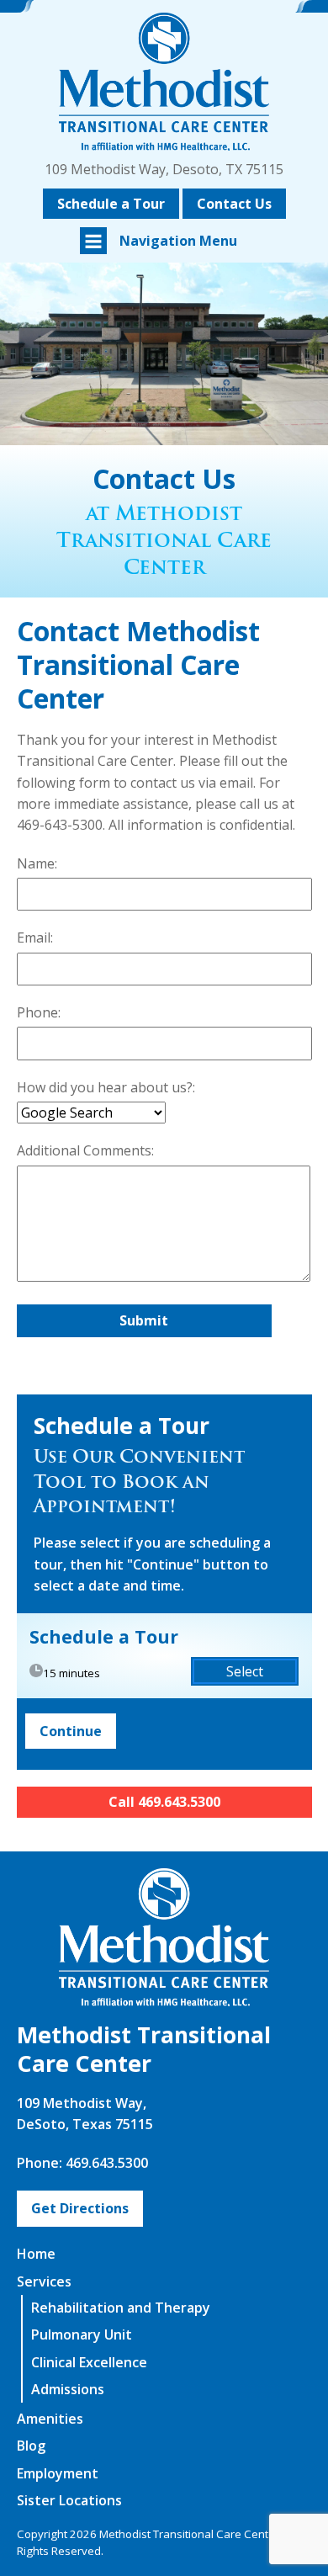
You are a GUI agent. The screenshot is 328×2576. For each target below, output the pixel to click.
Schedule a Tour (111, 204)
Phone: (39, 1012)
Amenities (50, 2419)
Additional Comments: (85, 1150)
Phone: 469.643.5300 (82, 2163)
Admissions (68, 2389)
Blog (31, 2446)
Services (44, 2281)
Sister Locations (69, 2500)
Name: (37, 863)
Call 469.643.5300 (164, 1802)
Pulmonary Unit (82, 2334)
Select (245, 1671)
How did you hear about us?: (106, 1087)
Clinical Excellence (89, 2362)
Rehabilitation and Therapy (121, 2308)
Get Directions (80, 2208)
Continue (71, 1731)
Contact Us (234, 204)
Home (36, 2254)
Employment (58, 2473)
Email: (35, 937)
